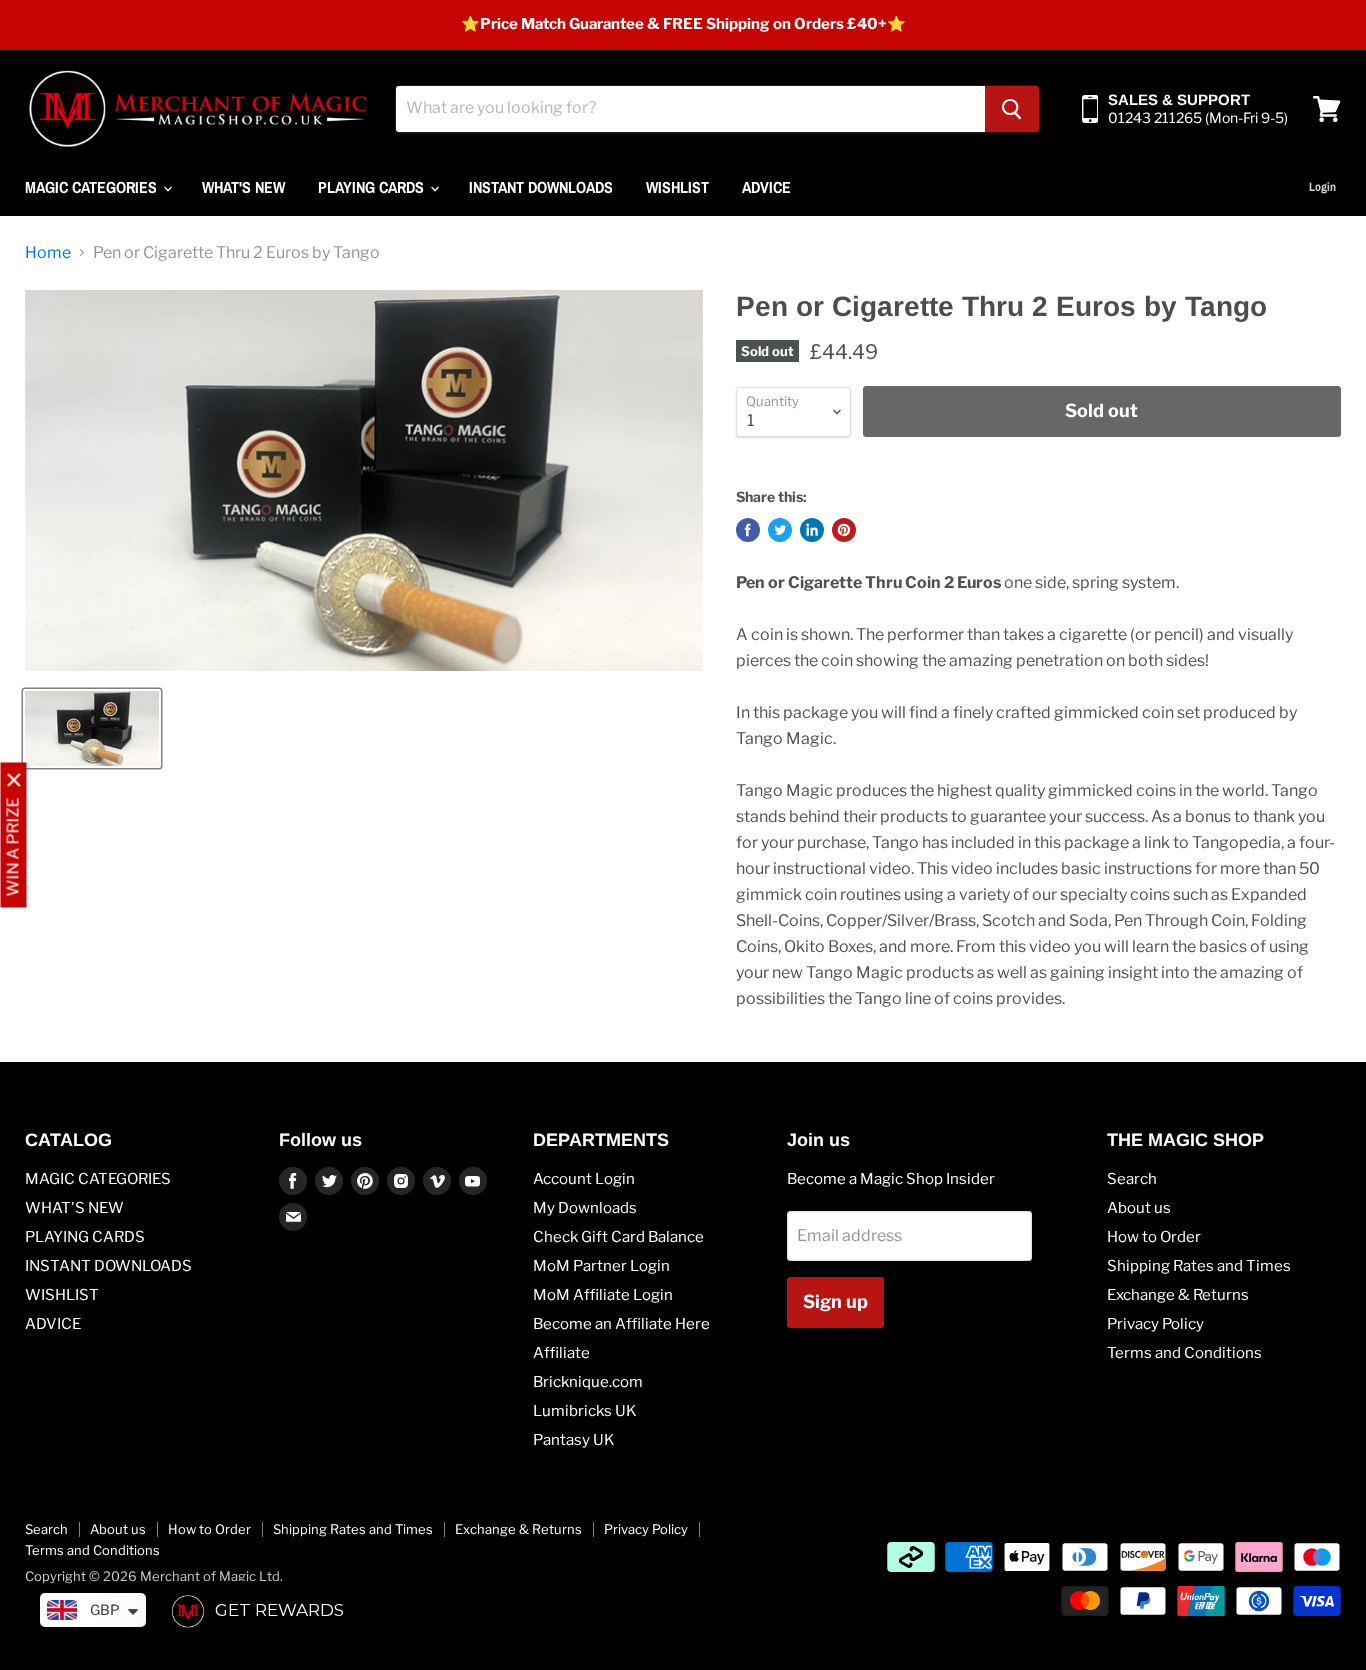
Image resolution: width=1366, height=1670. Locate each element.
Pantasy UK (574, 1440)
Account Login (584, 1179)
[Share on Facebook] (748, 530)
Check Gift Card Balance (618, 1237)
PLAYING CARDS (373, 187)
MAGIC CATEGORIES (93, 187)
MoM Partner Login (601, 1266)
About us (1139, 1208)
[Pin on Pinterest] (844, 530)
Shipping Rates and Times (1199, 1266)
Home (48, 253)
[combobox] (690, 109)
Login (1322, 187)
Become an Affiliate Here (621, 1324)
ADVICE (766, 187)
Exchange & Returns (1178, 1295)
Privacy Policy (1155, 1324)
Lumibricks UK (585, 1411)
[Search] (1012, 109)
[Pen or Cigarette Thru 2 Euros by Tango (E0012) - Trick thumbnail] (92, 728)
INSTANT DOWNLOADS (541, 187)
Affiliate (561, 1353)
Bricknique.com (588, 1382)
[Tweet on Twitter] (780, 530)
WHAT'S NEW (243, 187)
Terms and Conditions (1184, 1353)
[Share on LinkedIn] (812, 530)
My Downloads (585, 1208)
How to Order (1154, 1237)
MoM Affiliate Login (603, 1295)
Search (1132, 1179)
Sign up (835, 1301)
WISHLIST (677, 187)
